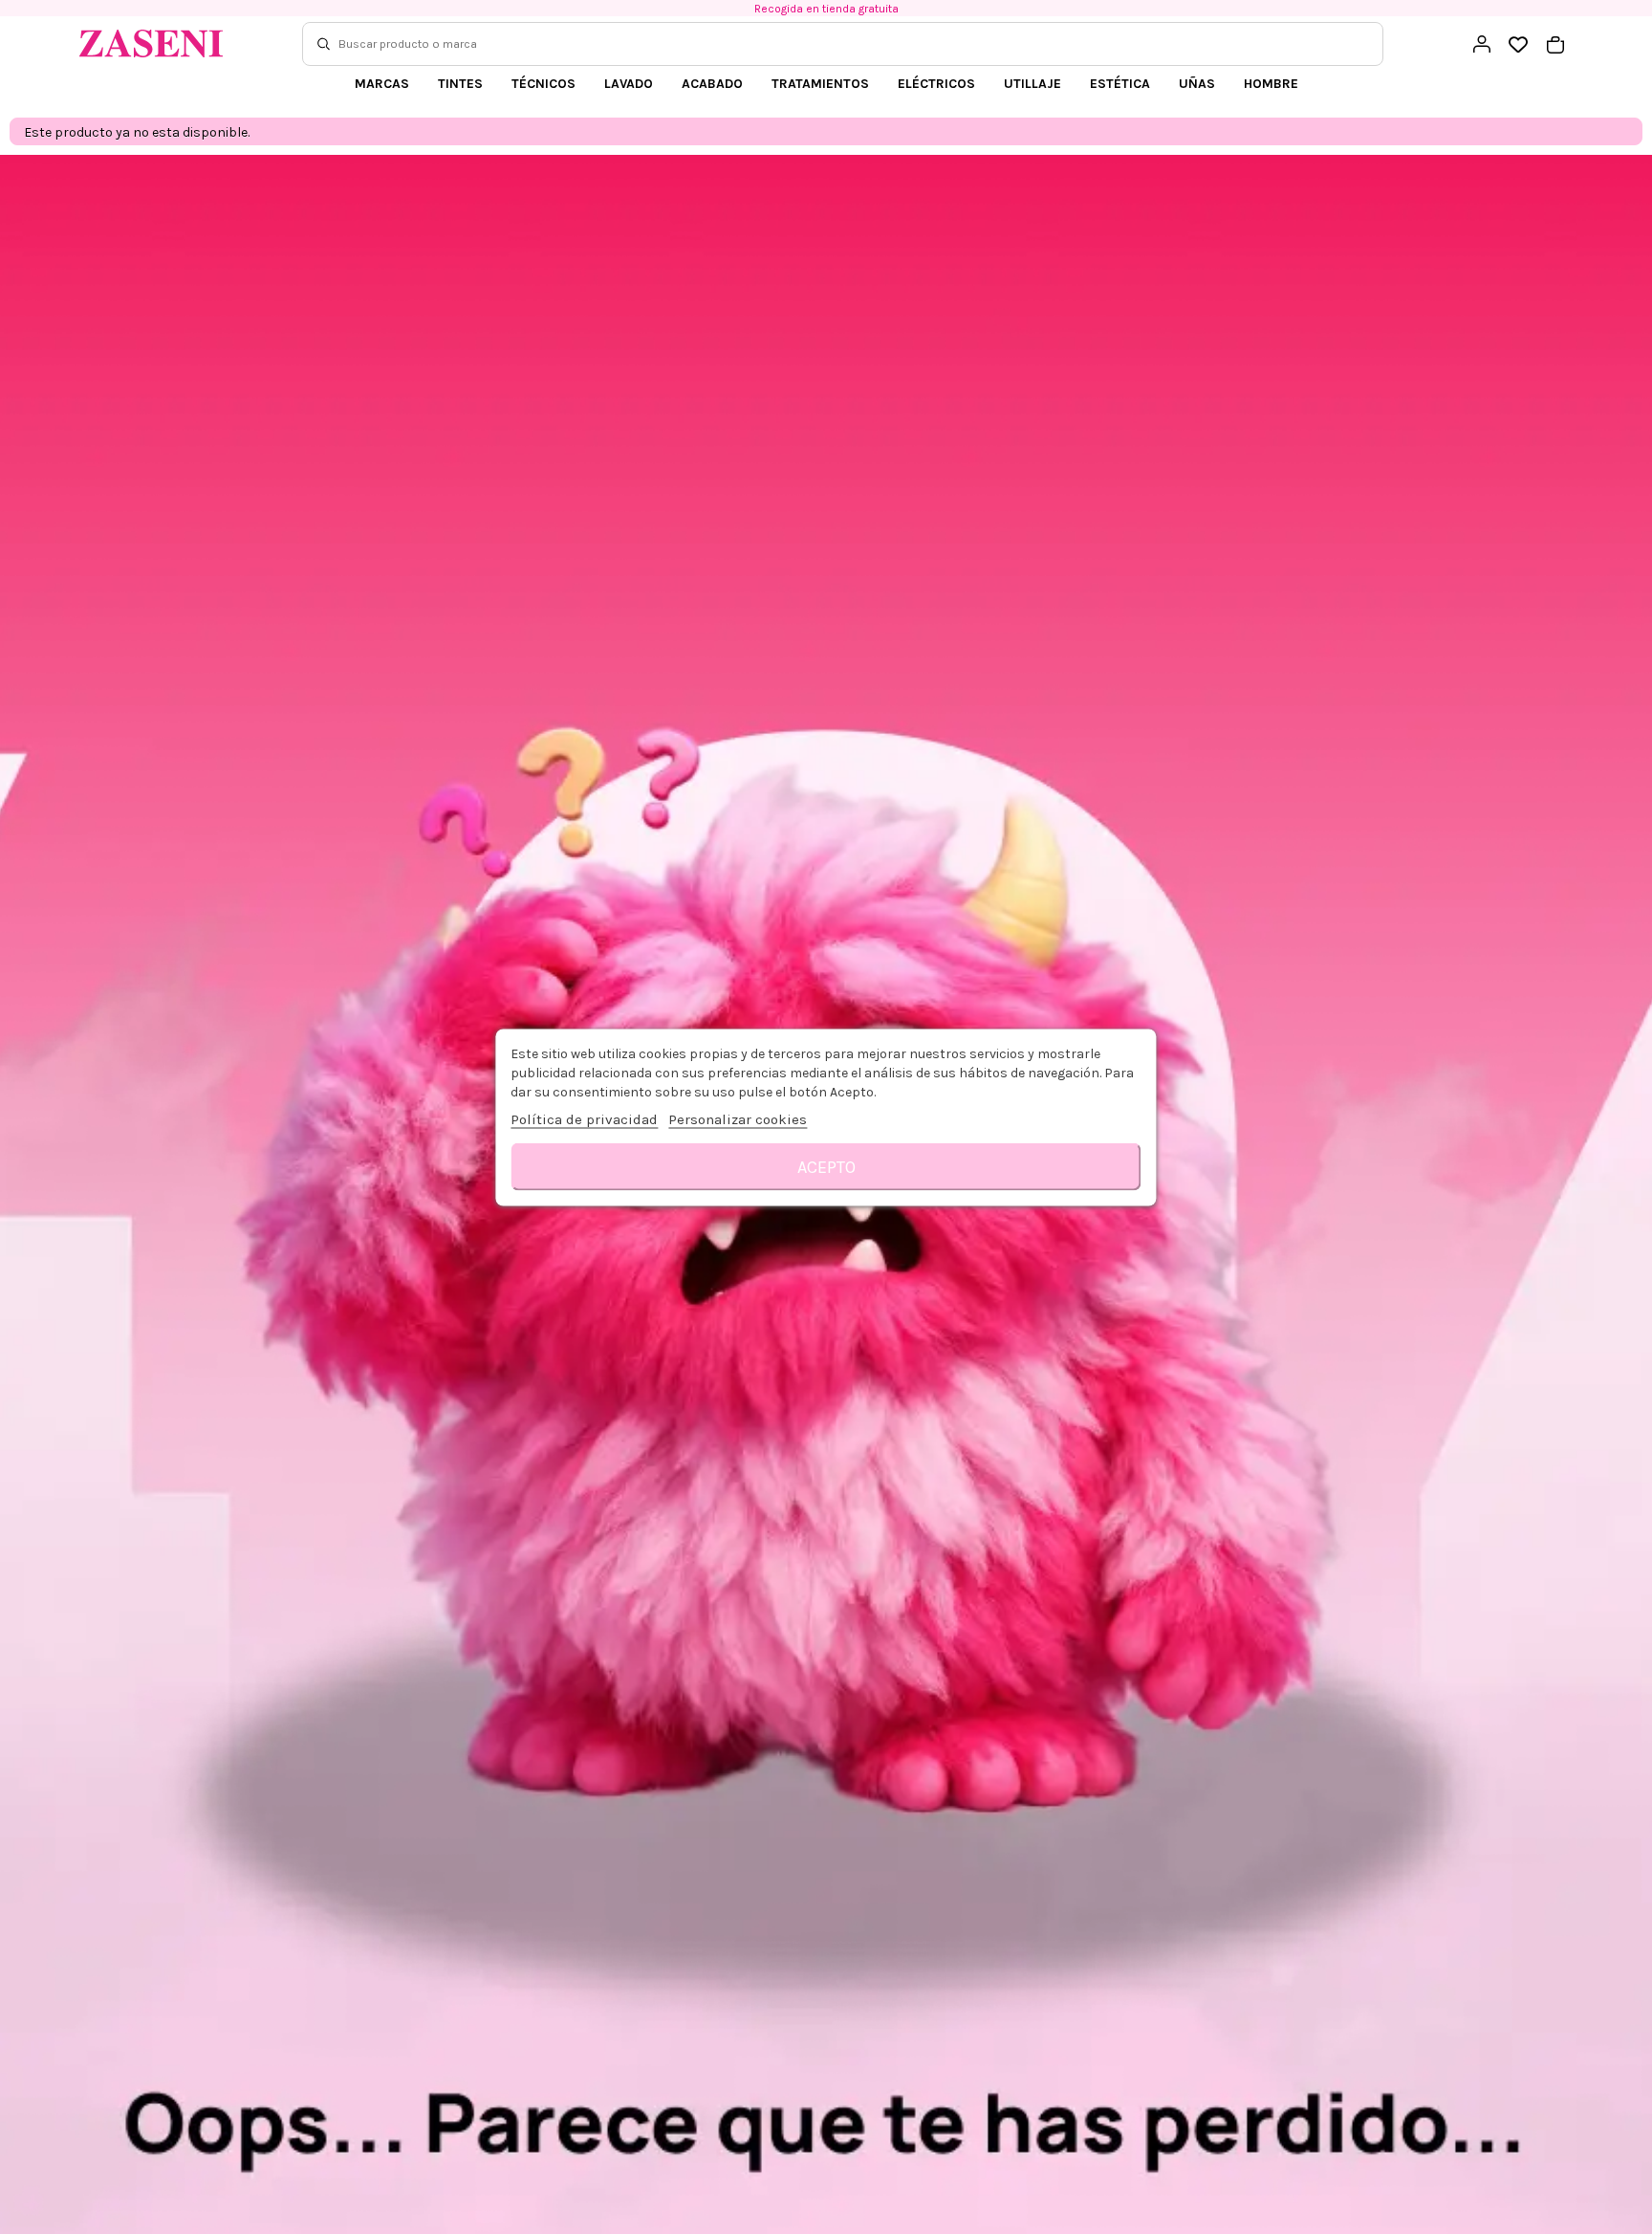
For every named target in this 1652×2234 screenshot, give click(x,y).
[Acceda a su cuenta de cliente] (1482, 44)
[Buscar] (324, 44)
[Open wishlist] (1519, 45)
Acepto (826, 1166)
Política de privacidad (584, 1118)
